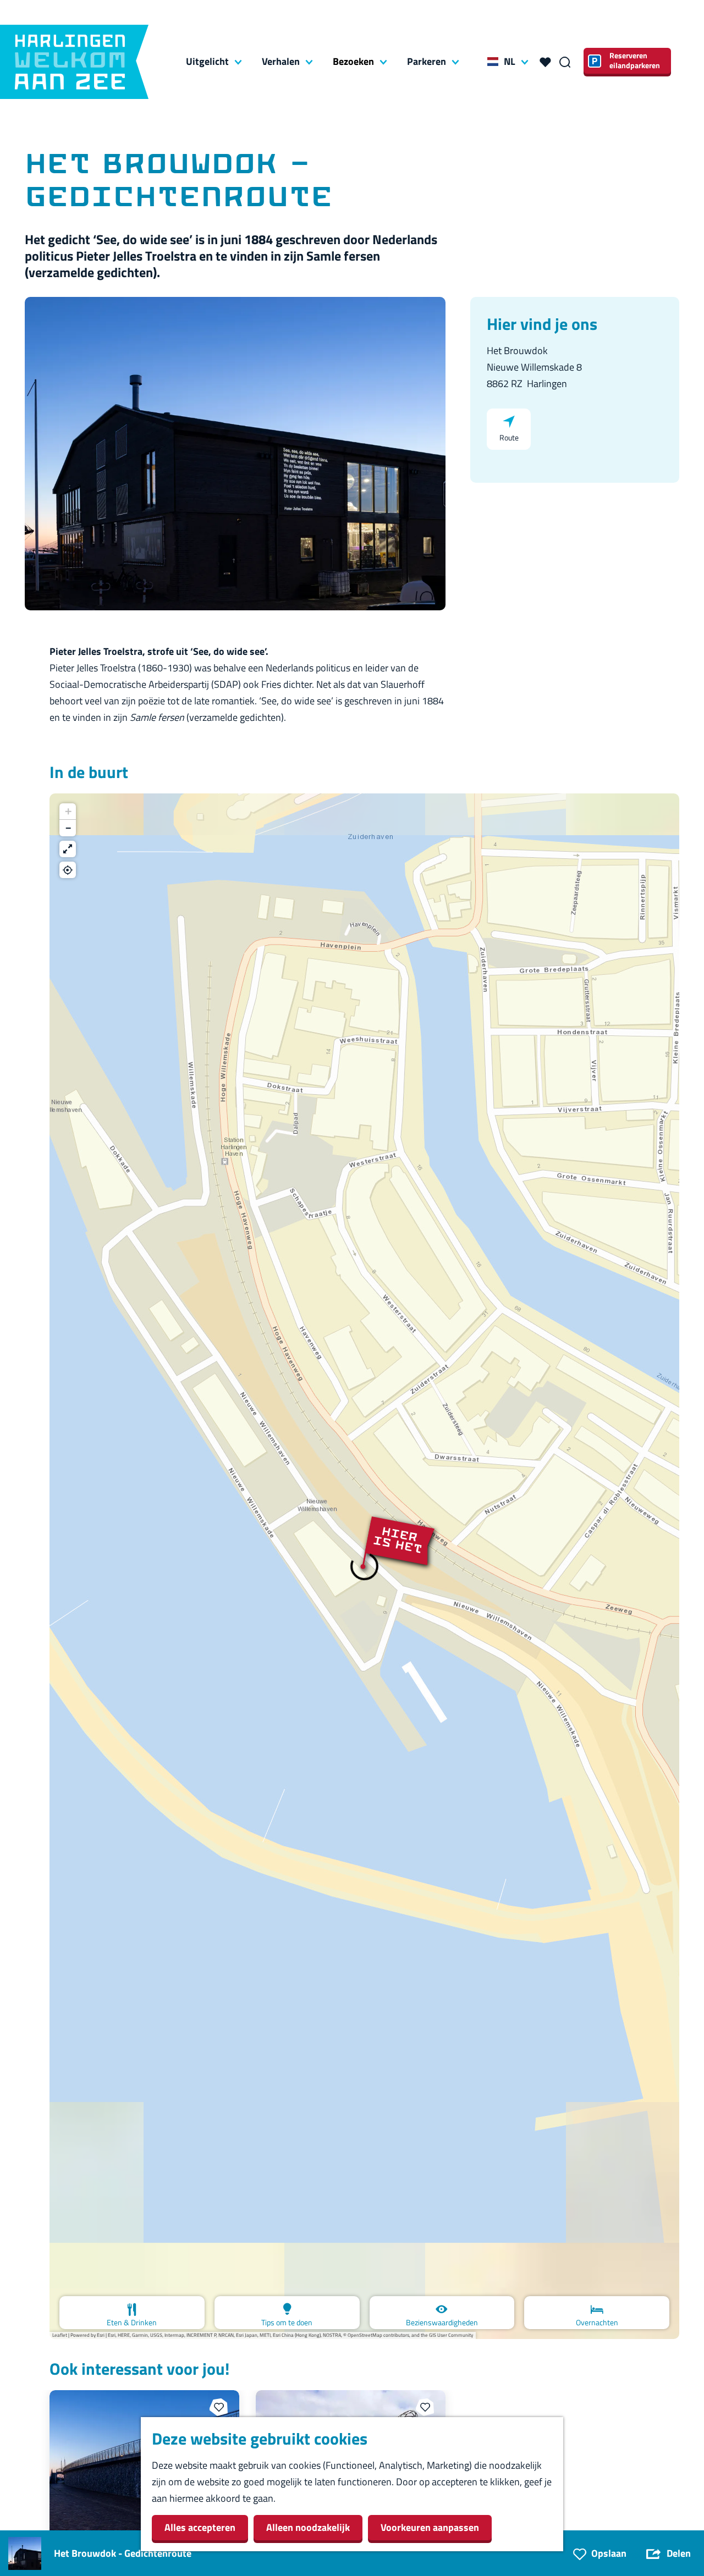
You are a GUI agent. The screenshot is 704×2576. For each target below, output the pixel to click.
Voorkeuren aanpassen (430, 2527)
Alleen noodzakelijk (308, 2527)
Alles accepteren (200, 2527)
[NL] (493, 62)
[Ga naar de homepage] (74, 62)
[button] (364, 1566)
